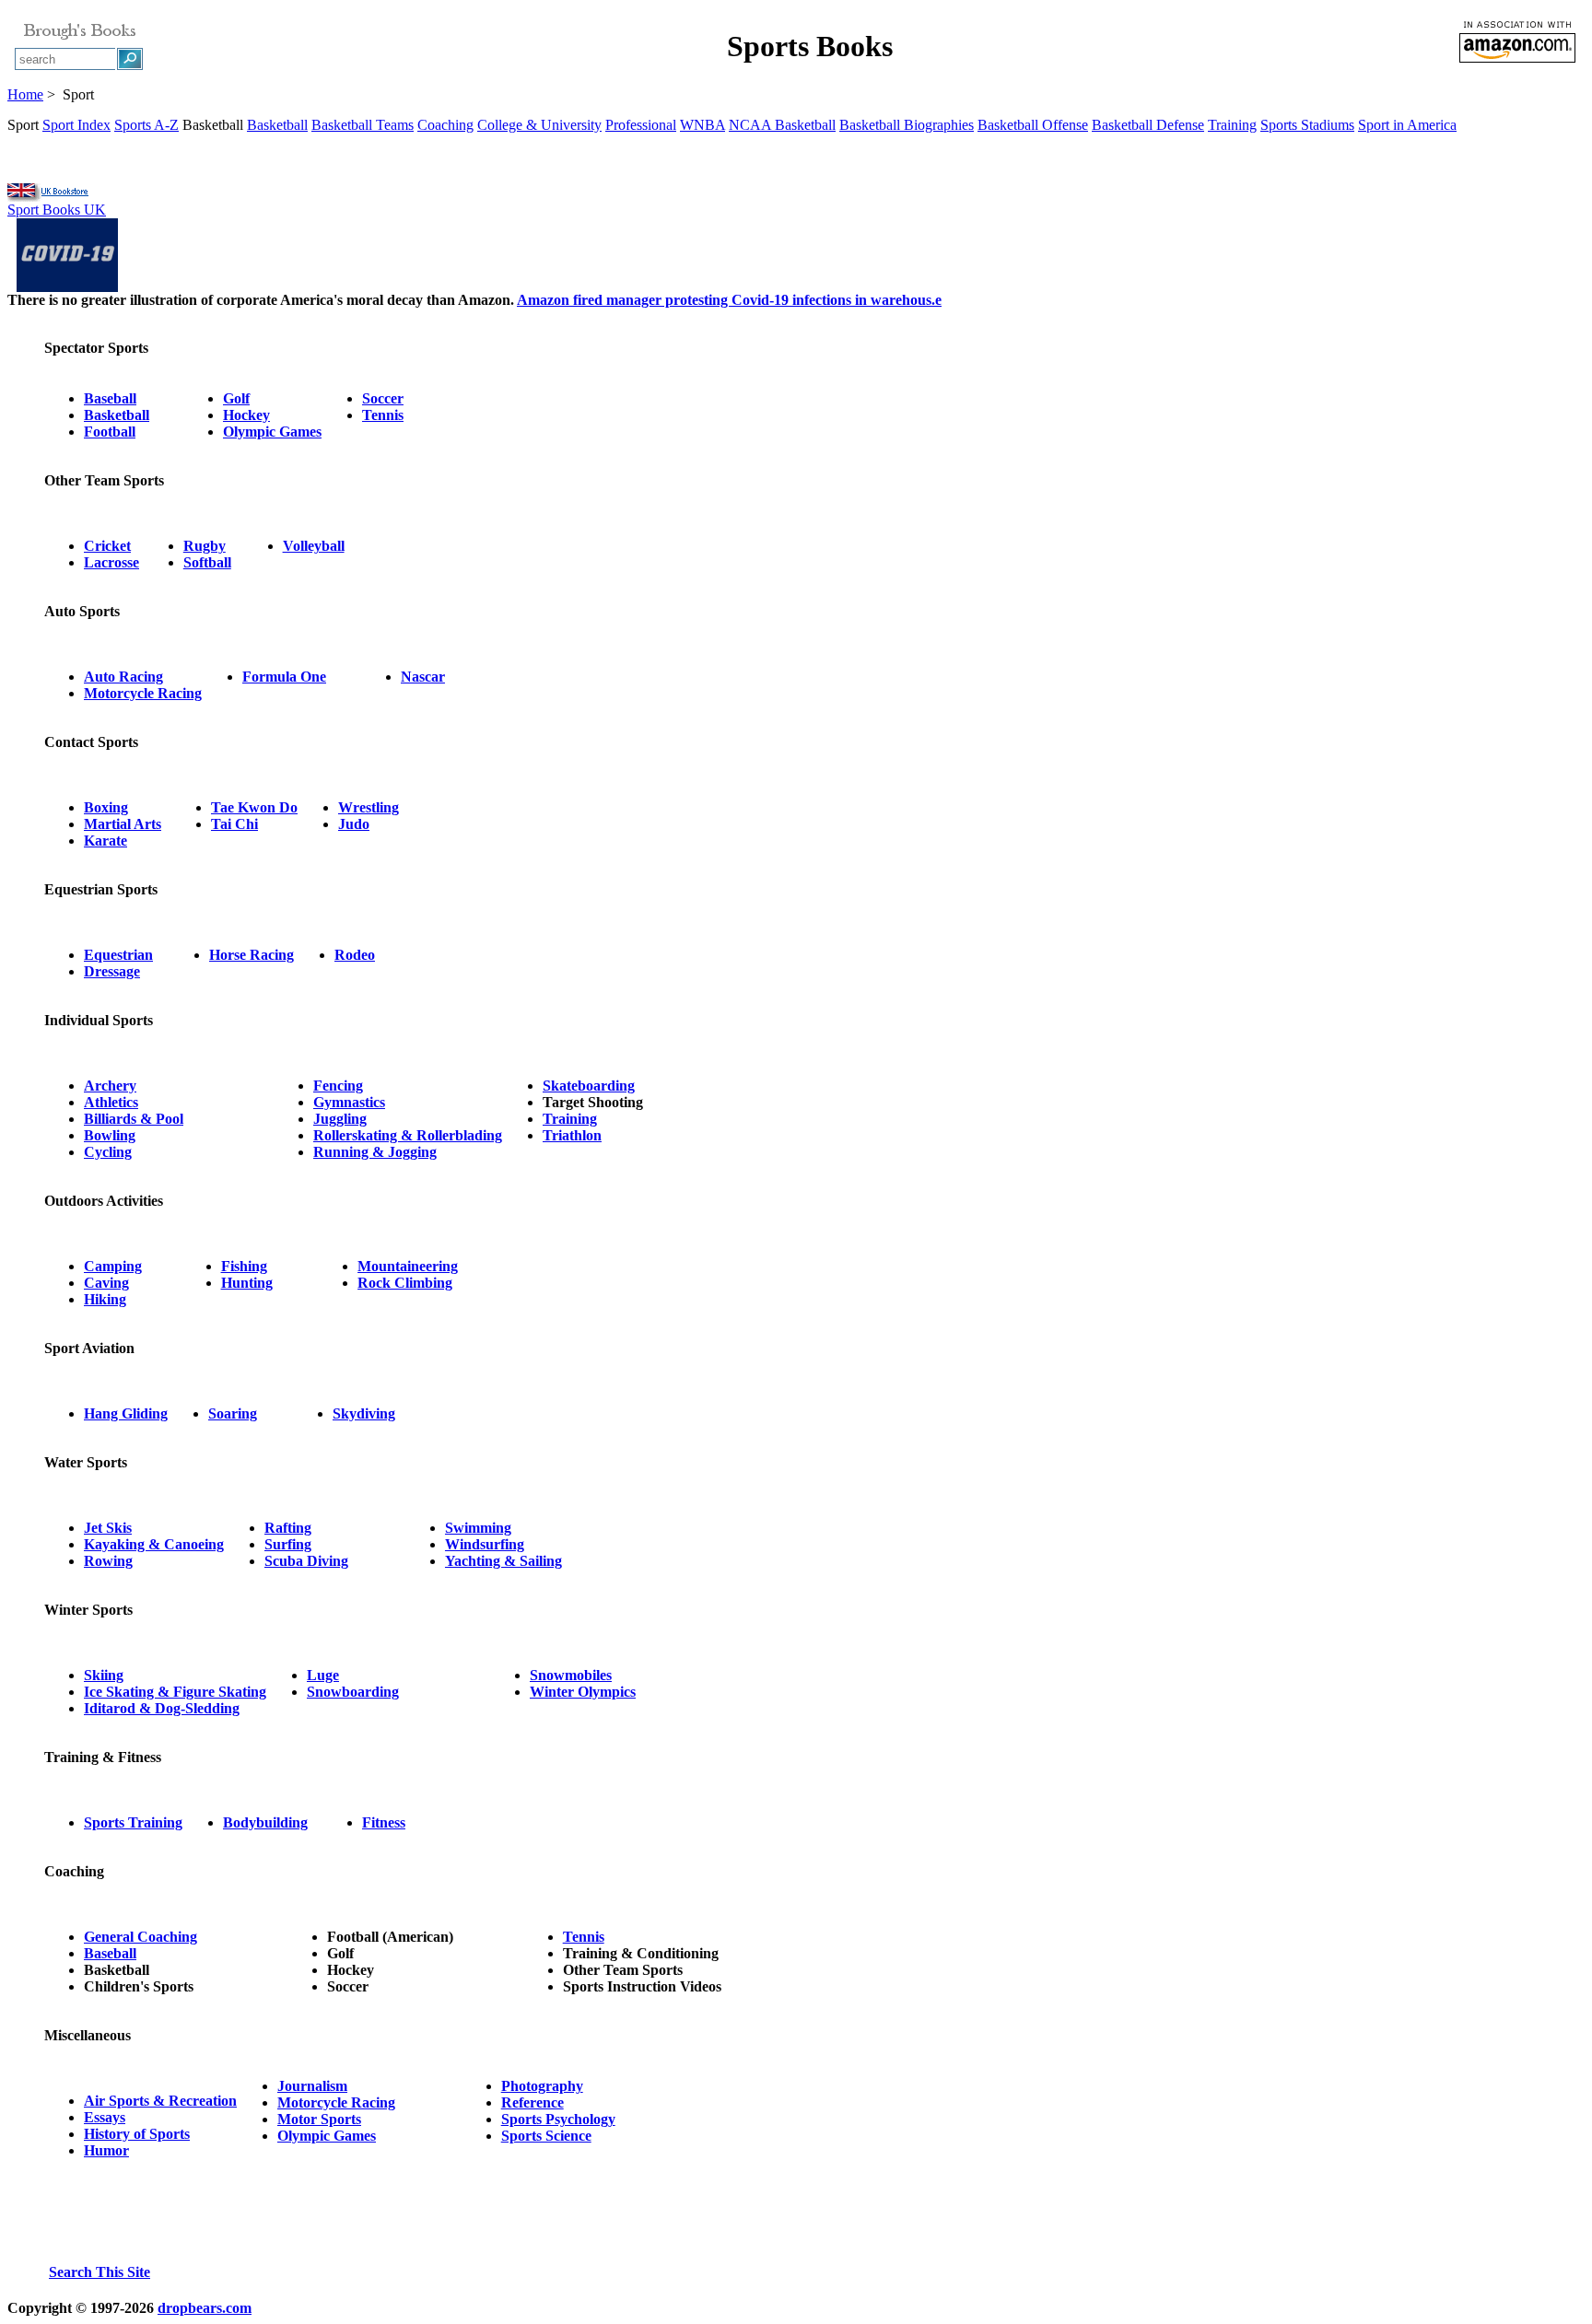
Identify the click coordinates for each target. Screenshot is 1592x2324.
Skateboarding (589, 1086)
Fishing (244, 1266)
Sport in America (1407, 125)
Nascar (423, 677)
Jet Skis (108, 1528)
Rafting (288, 1528)
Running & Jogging (375, 1152)
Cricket (107, 546)
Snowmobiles (571, 1675)
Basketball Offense (1033, 125)
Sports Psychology (558, 2119)
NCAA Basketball (782, 125)
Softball (207, 562)
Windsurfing (485, 1544)
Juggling (340, 1119)
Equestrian (118, 955)
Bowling (110, 1135)
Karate (105, 841)
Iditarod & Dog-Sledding (162, 1708)
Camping (113, 1266)
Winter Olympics (583, 1692)
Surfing (288, 1544)
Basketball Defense (1148, 125)
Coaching (445, 125)
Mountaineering (408, 1266)
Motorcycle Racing (143, 693)
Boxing (106, 807)
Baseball (110, 398)
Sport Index (76, 125)
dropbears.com (205, 2308)
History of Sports (137, 2134)
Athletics (111, 1102)
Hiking (105, 1299)
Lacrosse (111, 562)
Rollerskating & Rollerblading (408, 1135)
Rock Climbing (405, 1283)
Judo (354, 824)
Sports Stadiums (1307, 125)
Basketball (277, 125)
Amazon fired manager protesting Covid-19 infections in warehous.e (729, 300)
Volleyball (314, 546)
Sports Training (133, 1822)
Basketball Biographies (907, 125)
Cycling (108, 1152)
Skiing (104, 1675)
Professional (641, 125)
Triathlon (572, 1135)
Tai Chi (234, 824)
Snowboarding (353, 1692)
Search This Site (99, 2272)
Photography (542, 2086)
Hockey (246, 415)
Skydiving (364, 1413)
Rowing (108, 1561)
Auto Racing (123, 677)
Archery (110, 1086)
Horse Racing (252, 955)
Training (1232, 125)
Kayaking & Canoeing (154, 1544)
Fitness (384, 1822)
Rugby (205, 546)
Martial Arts (123, 824)
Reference (533, 2102)
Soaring (233, 1413)
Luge (323, 1675)
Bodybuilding (265, 1822)
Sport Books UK (57, 210)
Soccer (383, 398)
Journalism (312, 2086)
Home (25, 94)
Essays (105, 2117)
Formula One (284, 677)
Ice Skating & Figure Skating (175, 1692)
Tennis (383, 415)
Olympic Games (272, 432)
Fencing (338, 1086)
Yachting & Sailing (503, 1561)
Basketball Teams (363, 125)
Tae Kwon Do (254, 807)
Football (110, 432)
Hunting (247, 1283)
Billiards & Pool (134, 1119)
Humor (106, 2150)
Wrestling (369, 807)
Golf (236, 398)
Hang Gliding (126, 1413)
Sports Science (546, 2136)
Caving (106, 1283)
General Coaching (140, 1937)
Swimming (478, 1528)
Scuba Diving (306, 1561)
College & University (539, 125)
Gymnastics (349, 1102)
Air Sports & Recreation (160, 2101)
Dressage (112, 971)
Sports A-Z (146, 125)
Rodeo (355, 955)
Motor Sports (319, 2119)
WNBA (702, 125)
